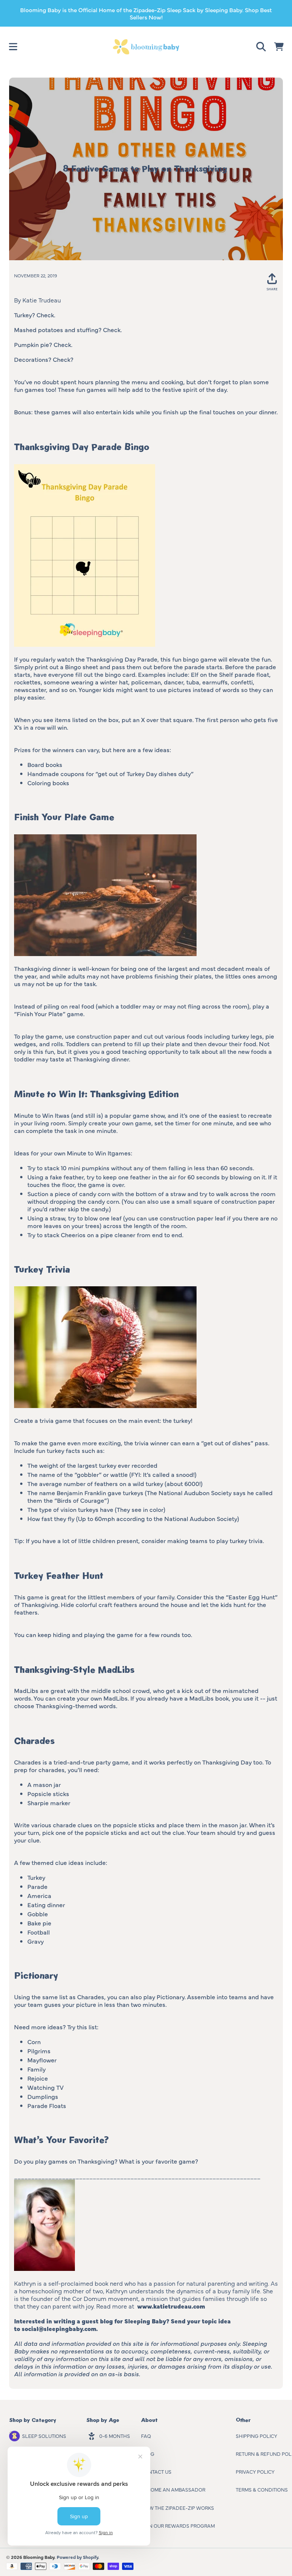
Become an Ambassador (173, 2489)
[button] (13, 47)
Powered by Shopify (77, 2557)
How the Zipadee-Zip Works (178, 2508)
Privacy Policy (255, 2471)
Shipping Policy (256, 2436)
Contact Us (156, 2471)
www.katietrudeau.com (171, 2306)
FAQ (146, 2436)
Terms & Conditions (262, 2489)
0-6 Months (115, 2436)
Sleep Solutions (44, 2436)
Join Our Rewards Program (178, 2525)
